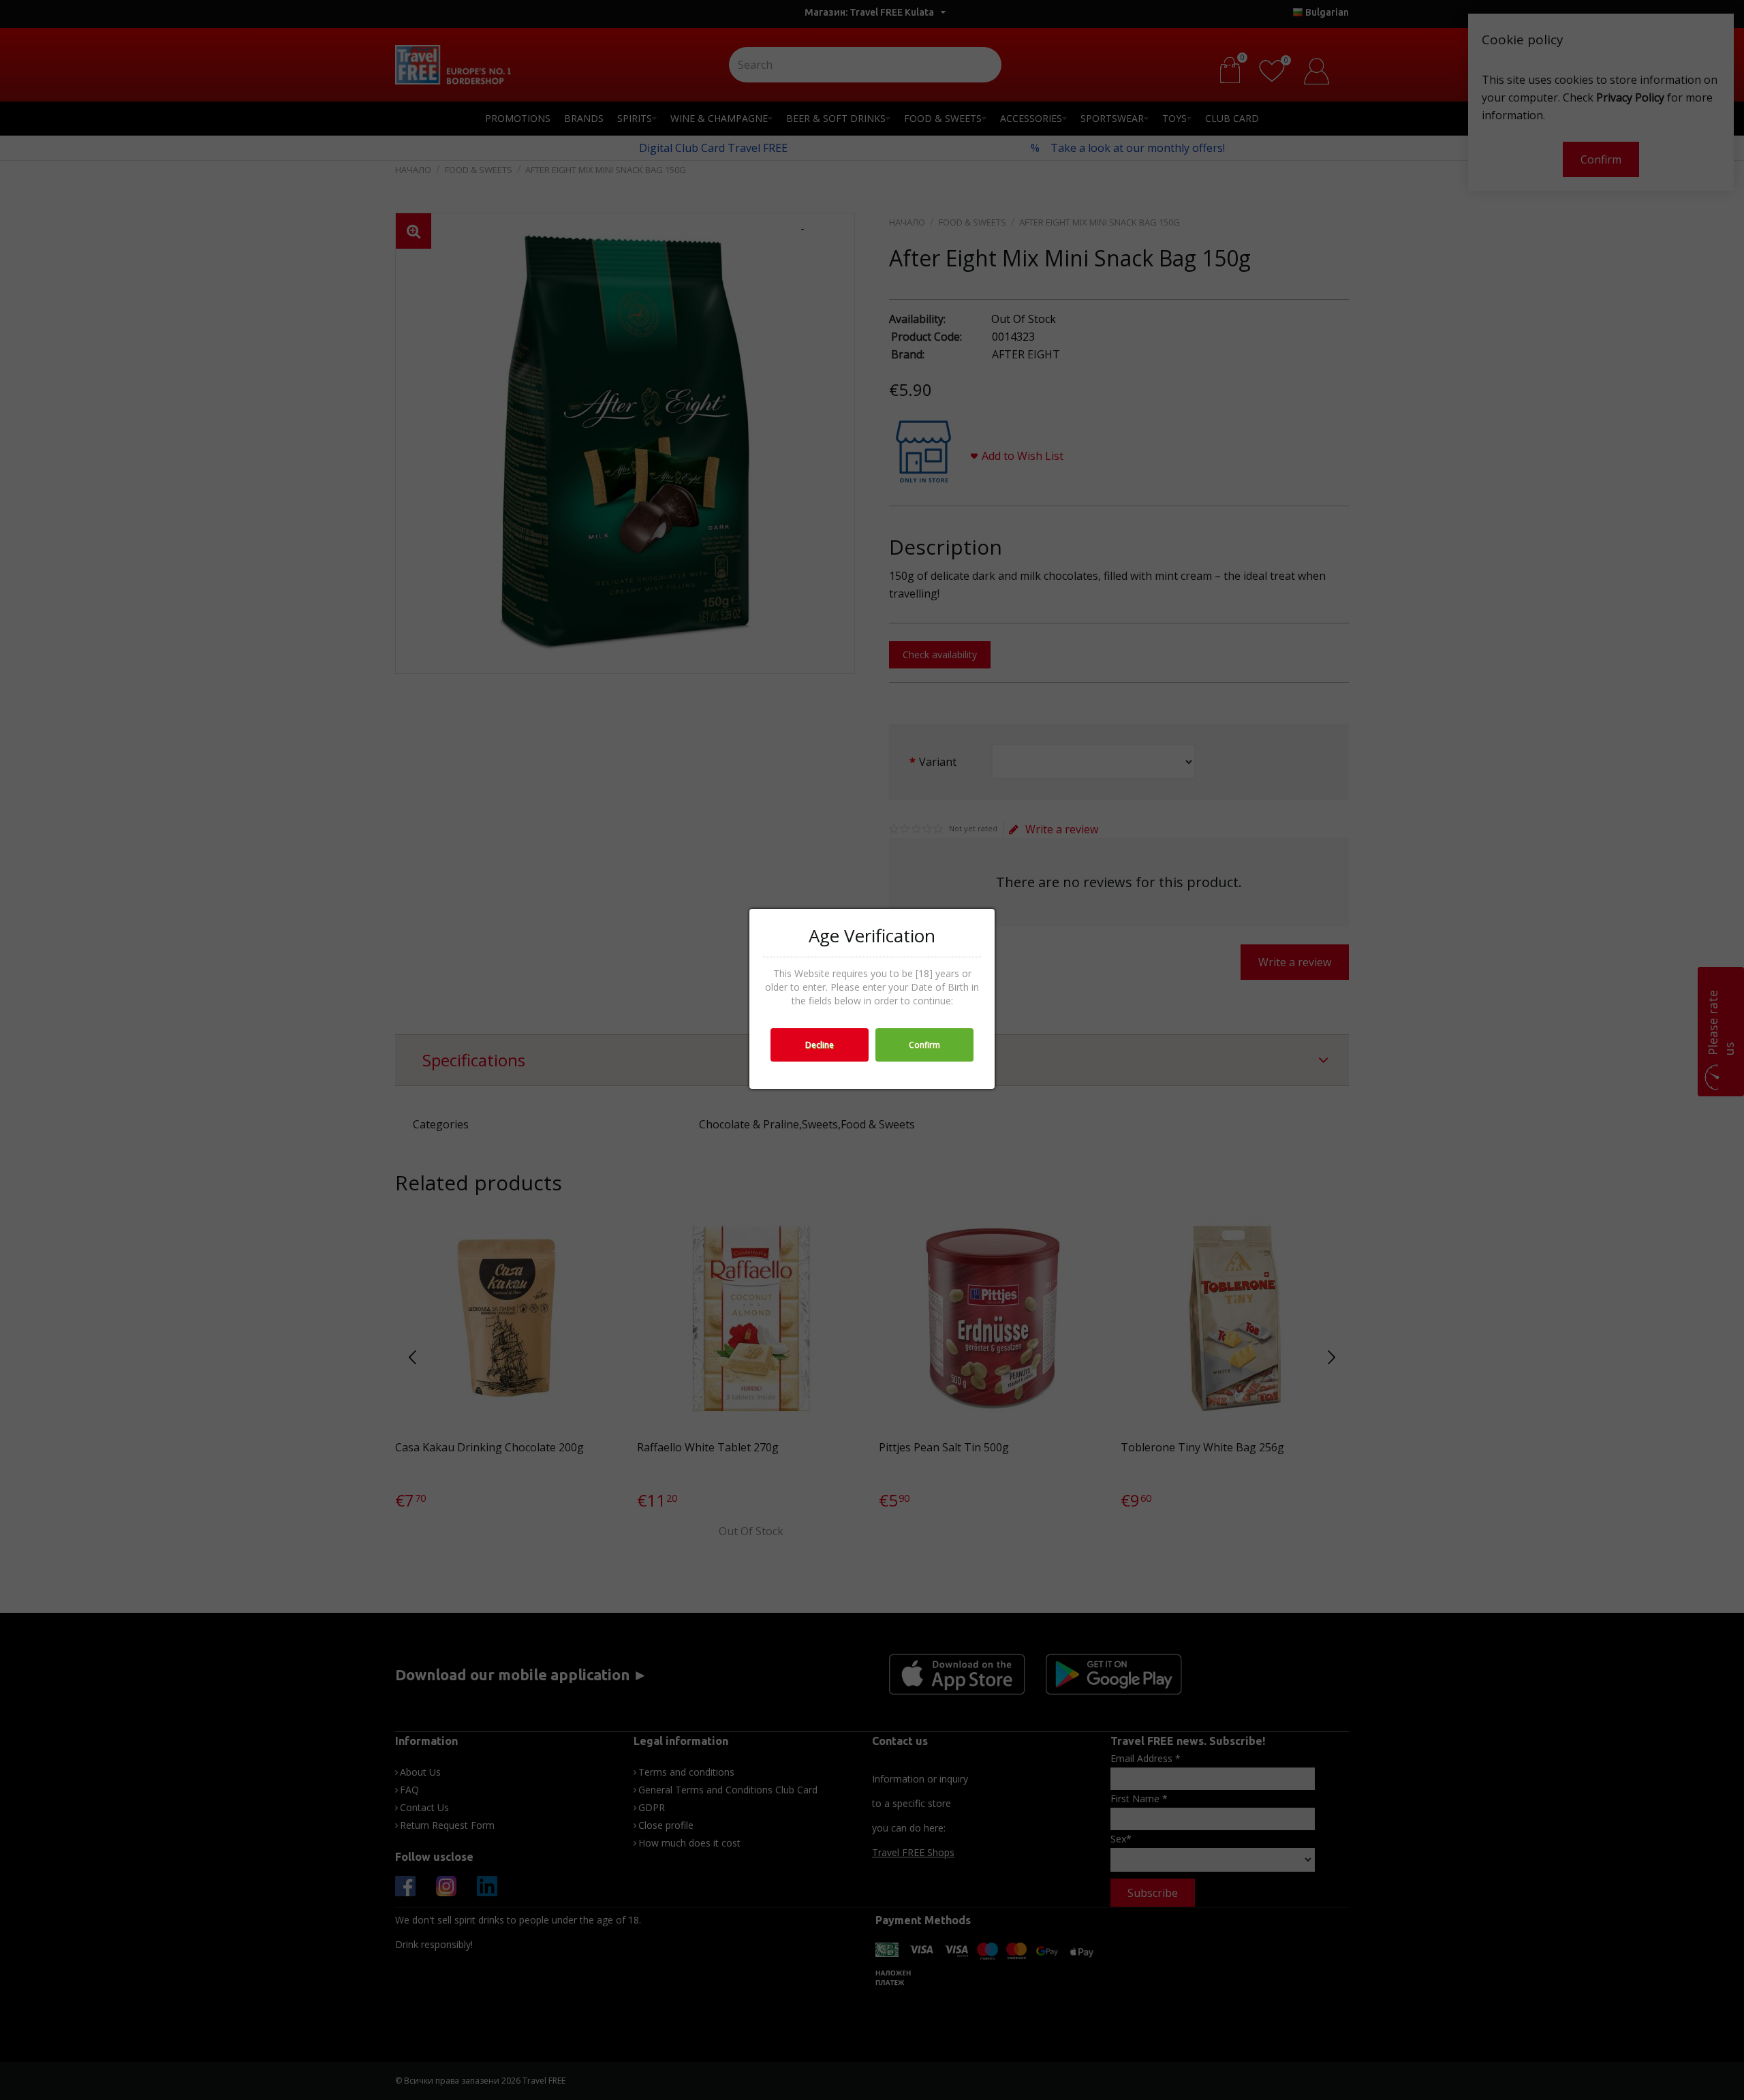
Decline (820, 1045)
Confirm (924, 1045)
